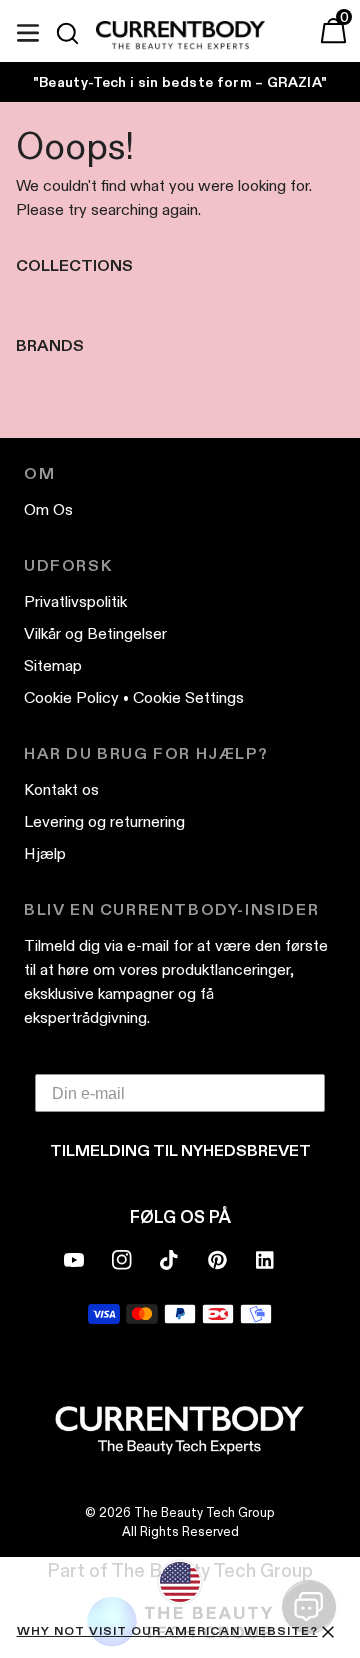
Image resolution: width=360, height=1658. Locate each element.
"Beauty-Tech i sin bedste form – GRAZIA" (180, 82)
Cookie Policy (71, 697)
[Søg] (76, 33)
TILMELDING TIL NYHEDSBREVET (180, 1150)
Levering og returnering (104, 821)
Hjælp (45, 853)
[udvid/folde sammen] (28, 30)
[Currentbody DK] (180, 36)
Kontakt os (61, 789)
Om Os (48, 509)
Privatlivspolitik (75, 601)
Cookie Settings (188, 697)
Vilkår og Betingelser (95, 633)
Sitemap (53, 665)
